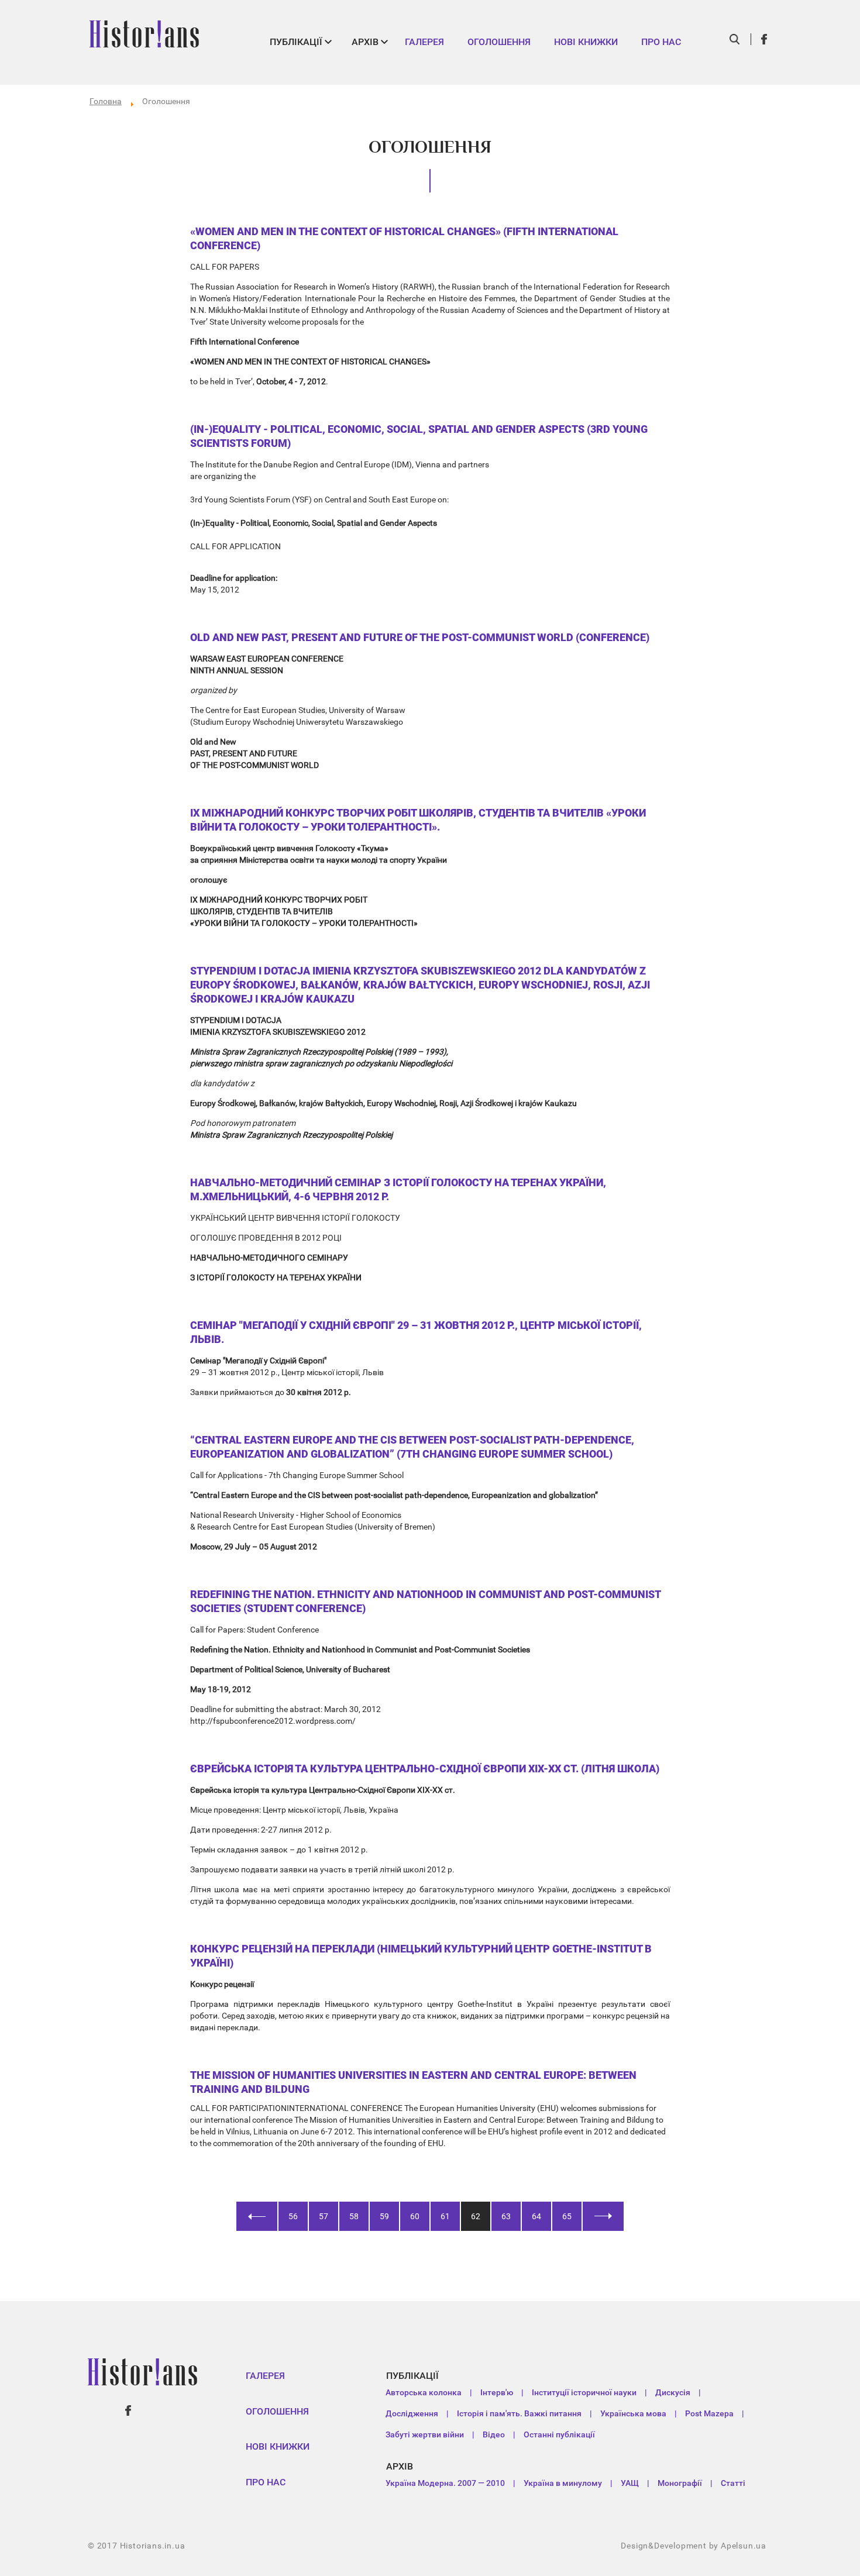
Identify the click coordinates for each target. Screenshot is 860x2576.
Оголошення (499, 42)
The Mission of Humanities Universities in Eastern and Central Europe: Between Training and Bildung (413, 2082)
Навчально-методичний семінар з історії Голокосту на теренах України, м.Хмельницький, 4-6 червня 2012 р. (398, 1189)
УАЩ (630, 2483)
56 (293, 2216)
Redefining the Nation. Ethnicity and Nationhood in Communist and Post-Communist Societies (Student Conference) (425, 1601)
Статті (733, 2483)
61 (445, 2216)
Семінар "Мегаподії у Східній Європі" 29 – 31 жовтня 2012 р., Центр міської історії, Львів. (416, 1332)
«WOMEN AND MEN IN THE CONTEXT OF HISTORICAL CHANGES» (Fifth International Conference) (404, 238)
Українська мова (633, 2413)
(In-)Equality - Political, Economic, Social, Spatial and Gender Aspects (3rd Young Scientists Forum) (419, 436)
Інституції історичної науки (584, 2392)
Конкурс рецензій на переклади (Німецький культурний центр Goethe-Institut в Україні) (421, 1956)
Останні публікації (559, 2434)
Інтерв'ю (497, 2392)
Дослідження (412, 2413)
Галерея (424, 42)
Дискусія (673, 2392)
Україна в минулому (563, 2483)
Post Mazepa (709, 2413)
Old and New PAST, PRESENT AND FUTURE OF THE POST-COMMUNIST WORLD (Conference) (420, 637)
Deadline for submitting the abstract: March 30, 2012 (285, 1709)
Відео (494, 2434)
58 (354, 2216)
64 (536, 2216)
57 (324, 2216)
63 (506, 2216)
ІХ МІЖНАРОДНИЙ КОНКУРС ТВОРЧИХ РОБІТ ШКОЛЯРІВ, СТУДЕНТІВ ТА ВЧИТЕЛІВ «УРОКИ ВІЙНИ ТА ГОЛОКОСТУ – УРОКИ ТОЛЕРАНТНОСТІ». (418, 820)
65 (567, 2216)
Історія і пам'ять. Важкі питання (519, 2413)
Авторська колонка (424, 2392)
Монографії (680, 2483)
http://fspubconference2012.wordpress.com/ (273, 1721)
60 (415, 2216)
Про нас (661, 42)
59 (384, 2216)
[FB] (765, 39)
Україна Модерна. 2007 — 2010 (445, 2483)
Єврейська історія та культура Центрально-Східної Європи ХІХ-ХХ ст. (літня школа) (425, 1769)
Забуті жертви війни (425, 2434)
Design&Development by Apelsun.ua (694, 2546)
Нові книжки (586, 42)
